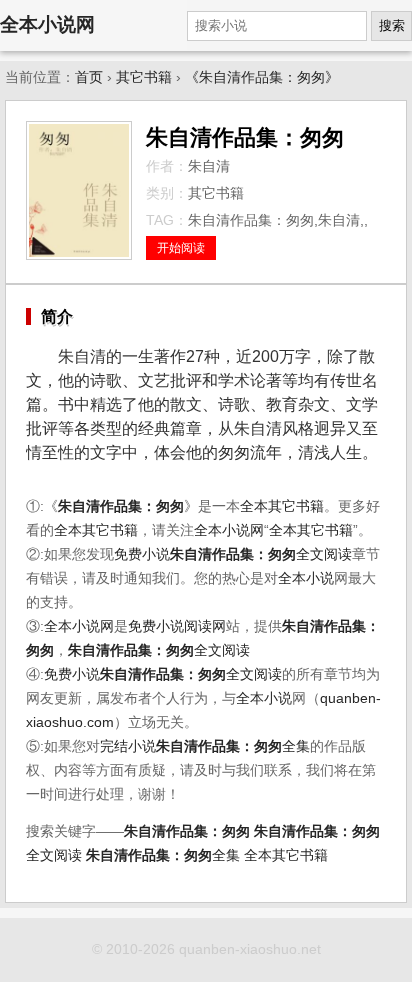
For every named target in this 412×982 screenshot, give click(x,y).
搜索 (392, 25)
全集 (233, 746)
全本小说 (306, 578)
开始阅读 (181, 248)
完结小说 (128, 746)
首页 (89, 77)
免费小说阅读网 (177, 626)
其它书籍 (144, 77)
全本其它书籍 (282, 506)
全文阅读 (261, 554)
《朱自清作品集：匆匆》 (262, 77)
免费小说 (142, 554)
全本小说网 (47, 24)
